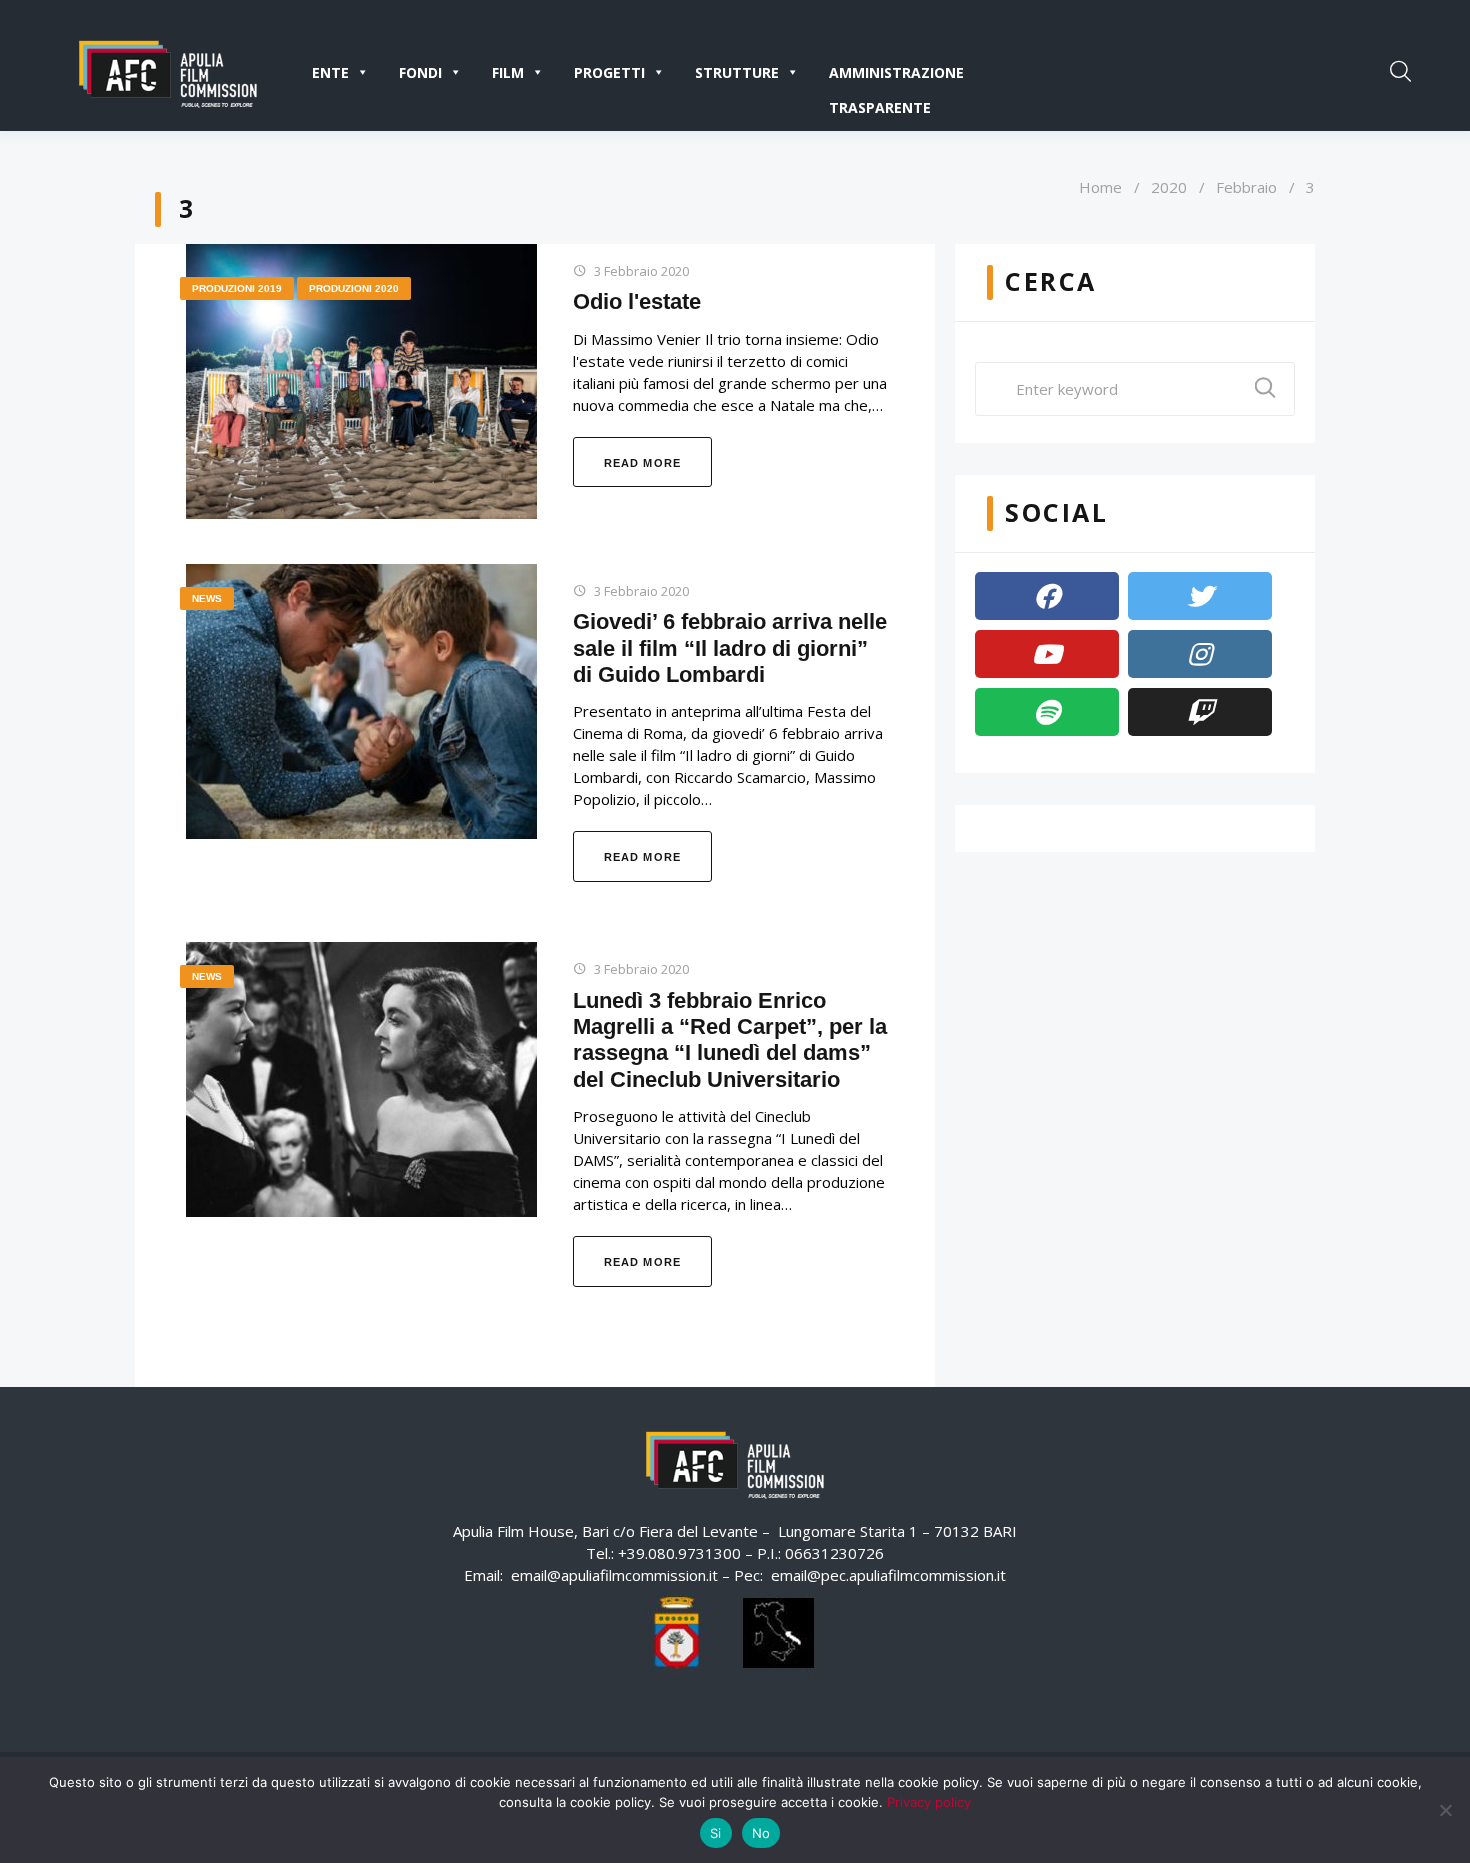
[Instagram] (1200, 654)
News (207, 598)
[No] (1445, 1810)
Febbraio (1246, 187)
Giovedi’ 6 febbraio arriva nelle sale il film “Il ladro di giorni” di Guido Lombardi (730, 648)
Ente (330, 72)
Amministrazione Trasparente (896, 76)
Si (716, 1833)
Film (508, 72)
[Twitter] (1200, 596)
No (761, 1833)
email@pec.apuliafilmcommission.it (888, 1575)
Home (1100, 187)
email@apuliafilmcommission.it (614, 1575)
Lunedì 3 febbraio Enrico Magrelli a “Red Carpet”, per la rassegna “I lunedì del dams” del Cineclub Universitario (730, 1040)
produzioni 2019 (237, 288)
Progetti (609, 72)
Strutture (737, 72)
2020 (1169, 187)
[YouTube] (1047, 654)
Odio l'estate (637, 301)
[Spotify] (1047, 712)
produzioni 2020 (354, 288)
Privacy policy (929, 1802)
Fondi (420, 72)
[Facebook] (1047, 596)
